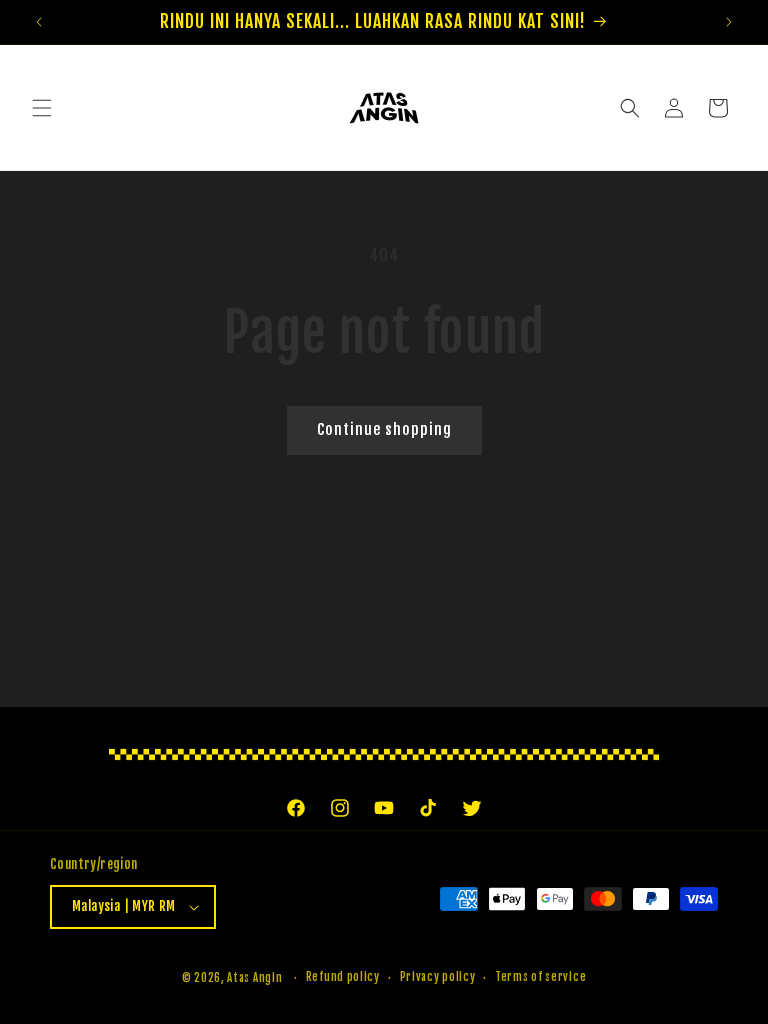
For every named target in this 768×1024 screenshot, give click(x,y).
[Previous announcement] (39, 22)
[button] (42, 108)
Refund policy (343, 977)
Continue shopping (384, 429)
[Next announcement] (729, 22)
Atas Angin (254, 978)
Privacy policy (438, 977)
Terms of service (540, 977)
